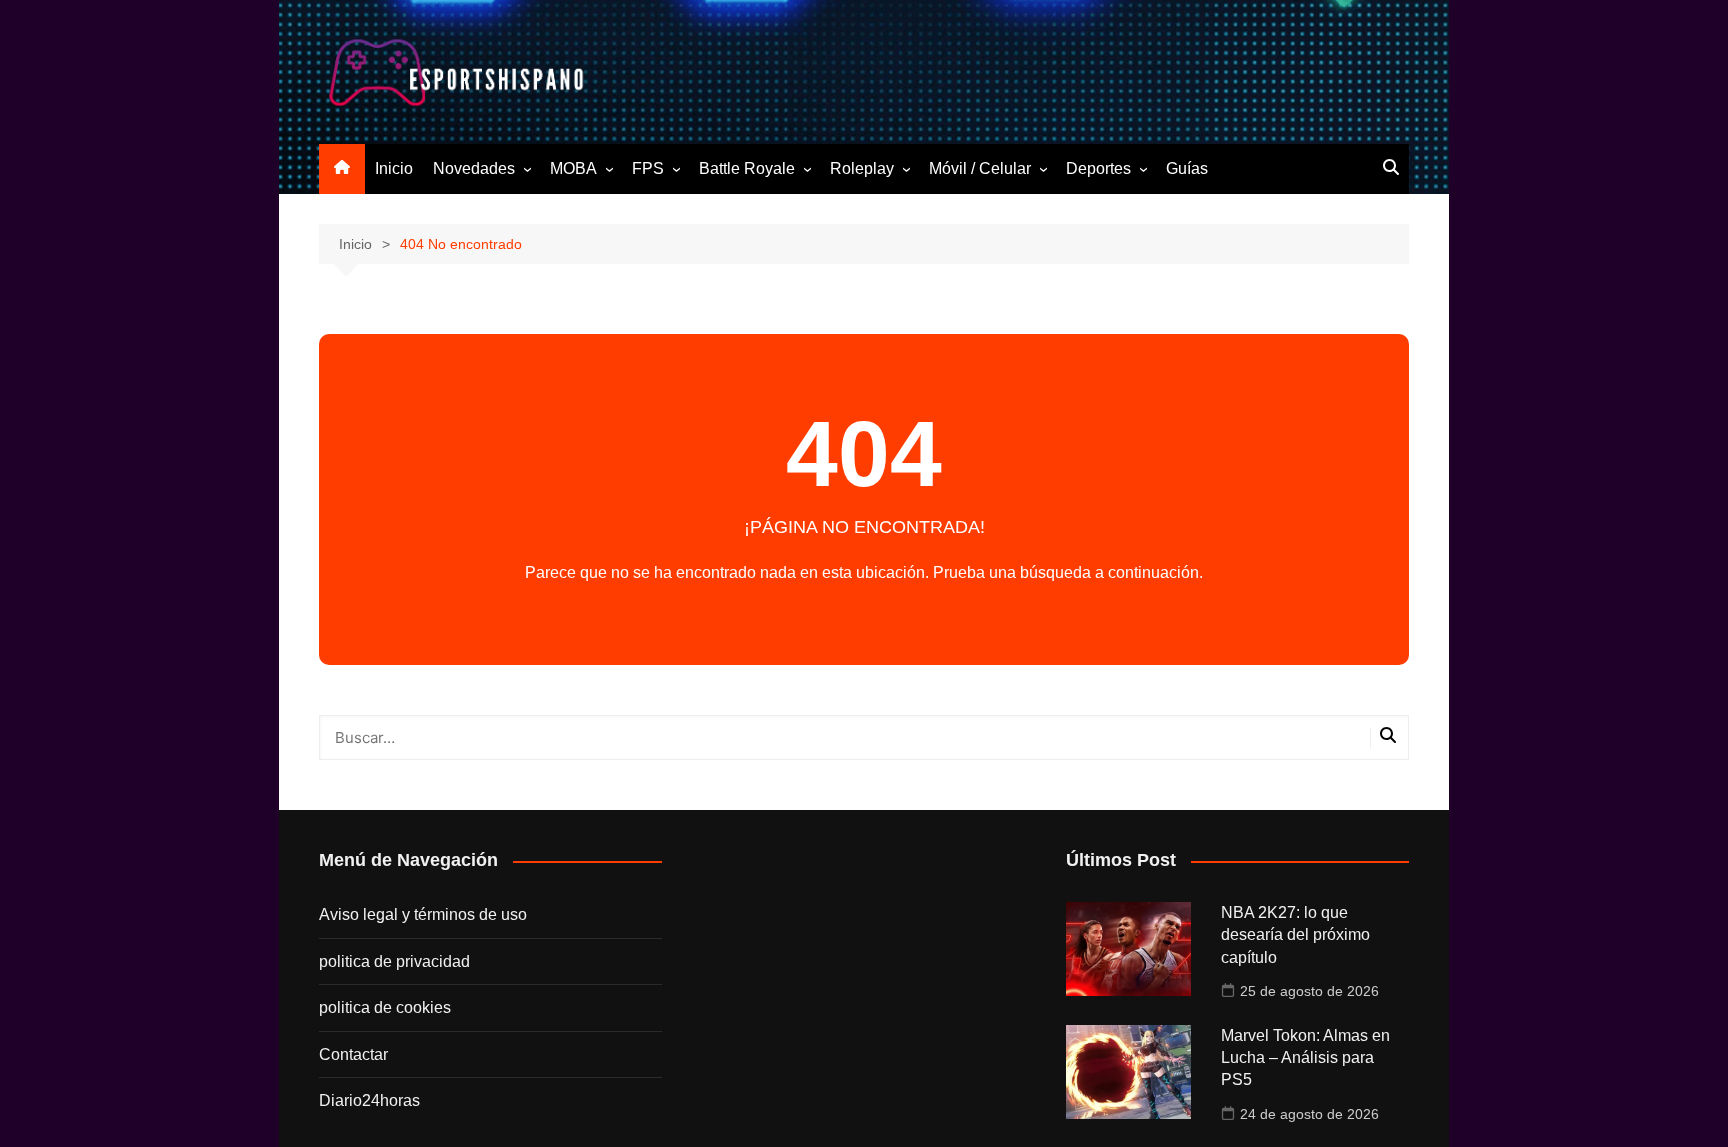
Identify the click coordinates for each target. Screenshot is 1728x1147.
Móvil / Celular (980, 168)
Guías (1187, 168)
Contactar (353, 1054)
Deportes (1098, 168)
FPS (648, 168)
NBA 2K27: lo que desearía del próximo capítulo (1295, 935)
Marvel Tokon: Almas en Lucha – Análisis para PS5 (1305, 1058)
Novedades (474, 168)
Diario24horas (369, 1100)
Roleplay (862, 168)
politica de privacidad (394, 961)
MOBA (573, 168)
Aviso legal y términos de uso (423, 914)
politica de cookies (385, 1007)
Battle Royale (747, 168)
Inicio (394, 168)
